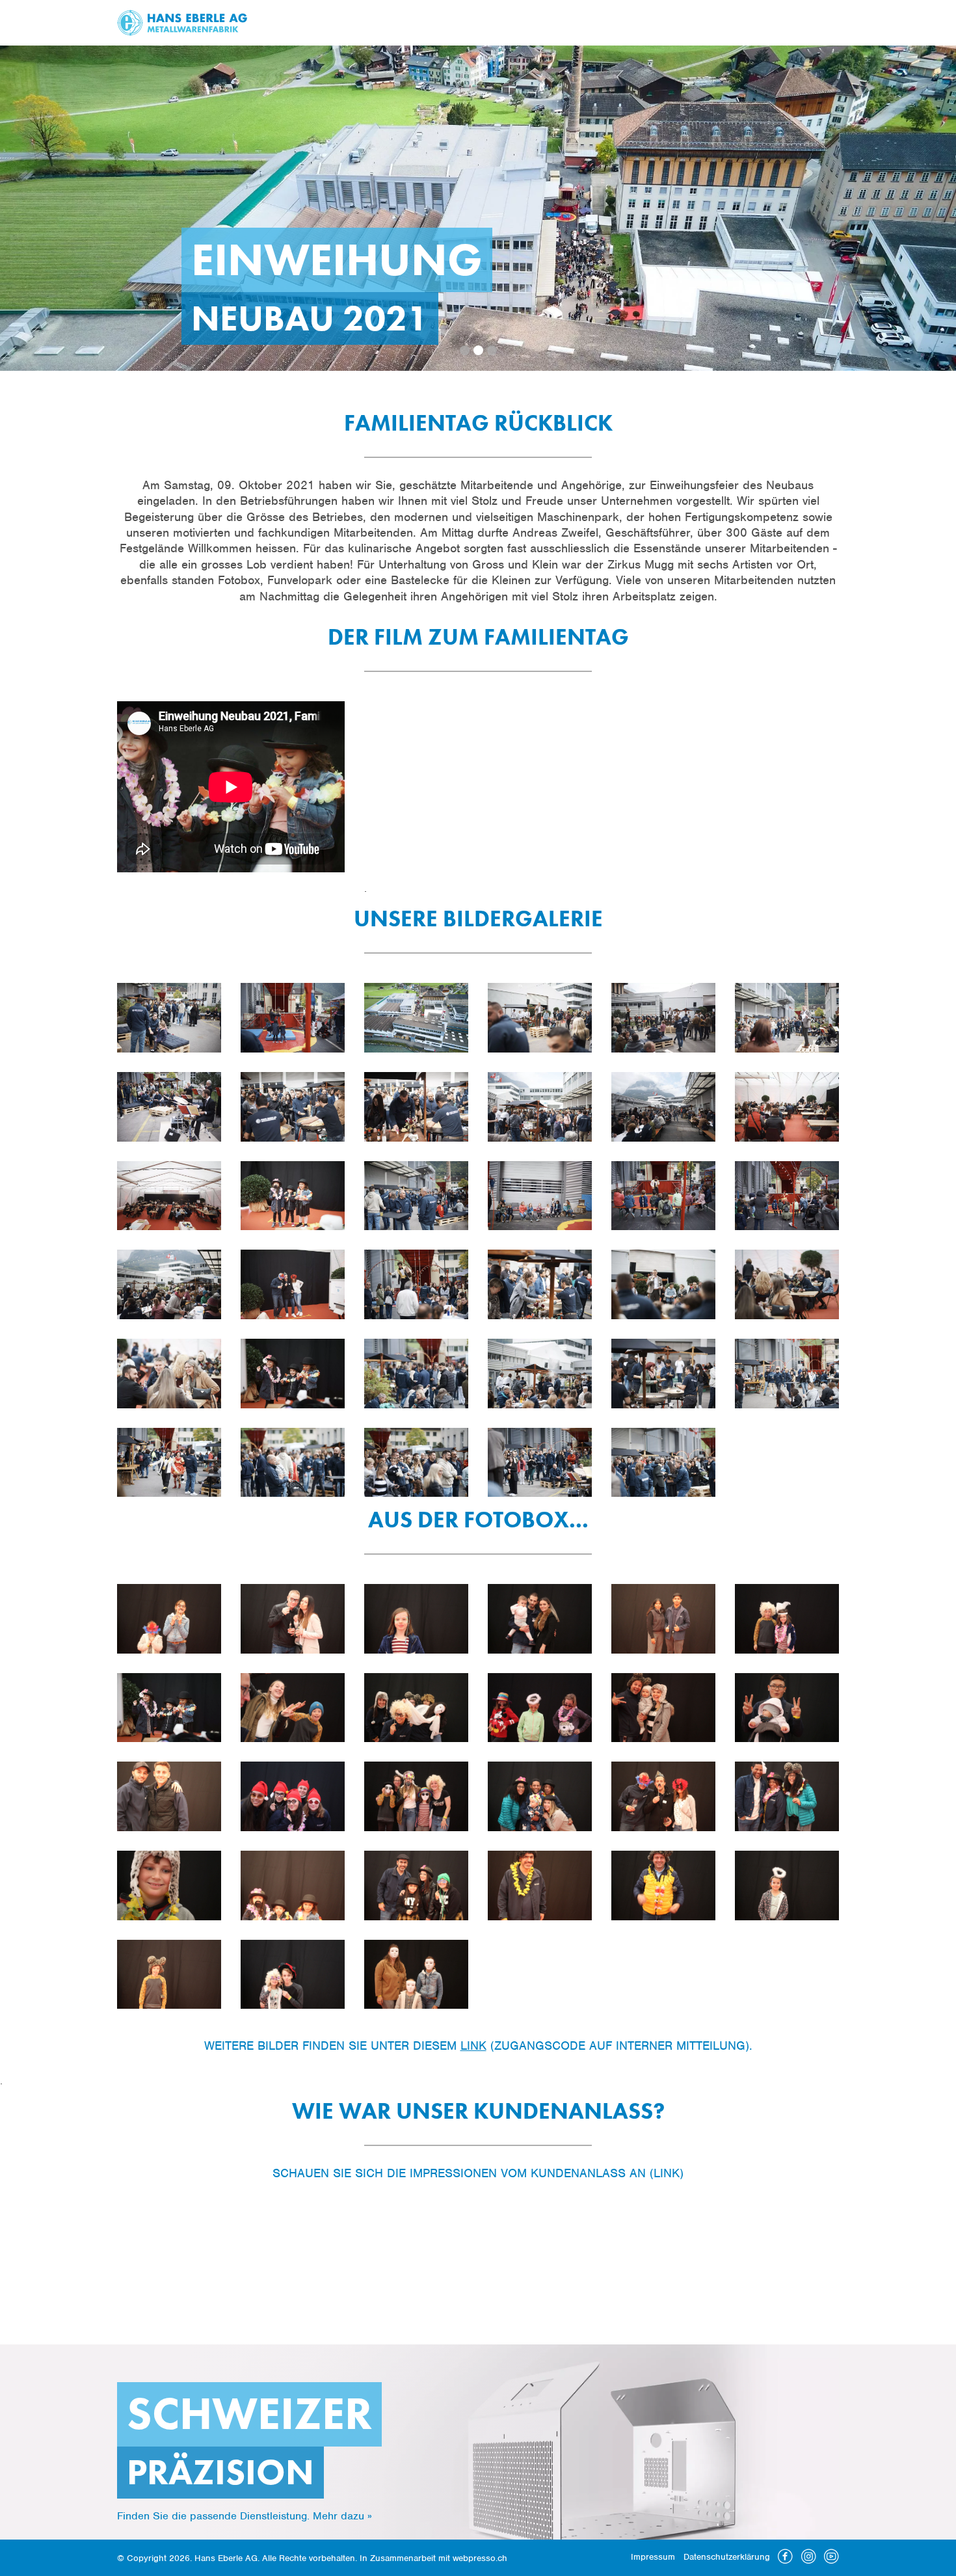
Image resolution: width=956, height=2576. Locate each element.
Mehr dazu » (342, 2516)
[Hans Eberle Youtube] (831, 2560)
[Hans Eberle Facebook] (785, 2560)
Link (473, 2046)
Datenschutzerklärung (727, 2557)
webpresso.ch (480, 2558)
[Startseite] (182, 22)
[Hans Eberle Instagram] (809, 2560)
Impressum (653, 2557)
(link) (667, 2173)
